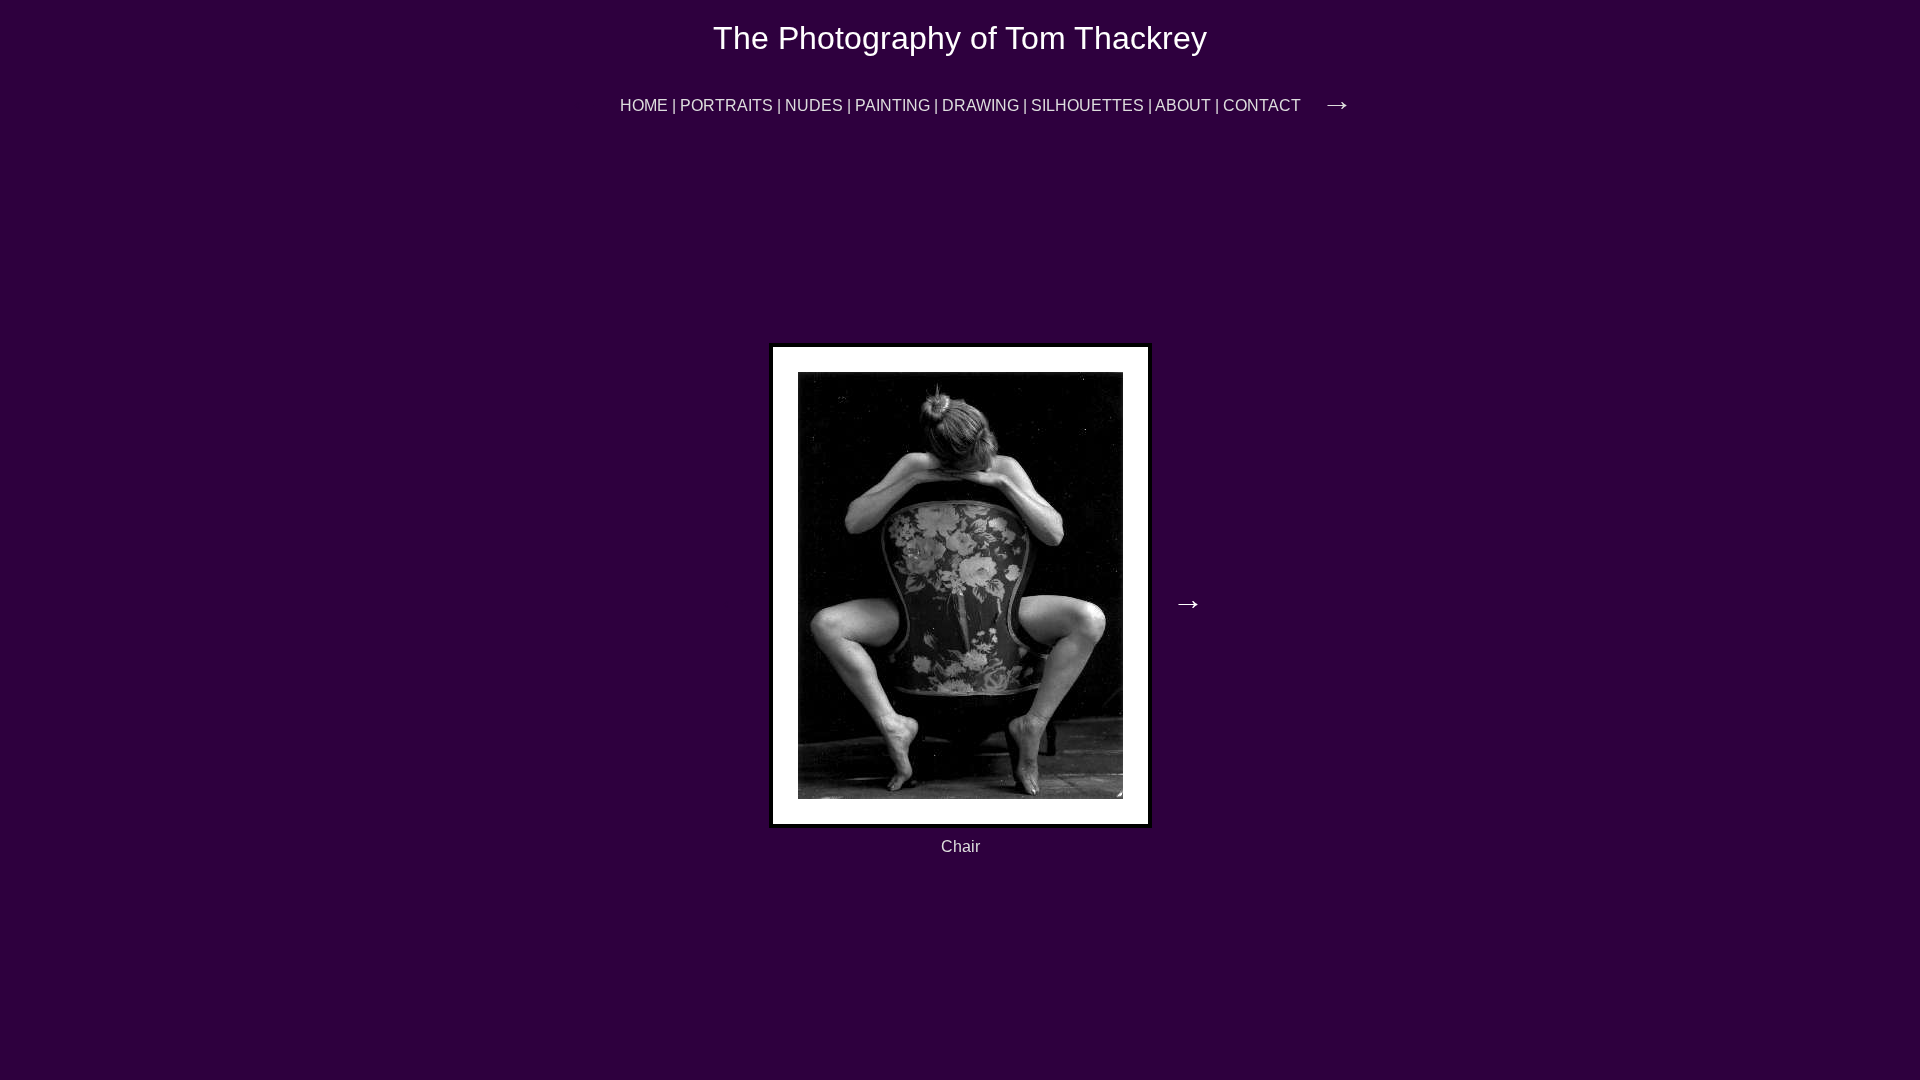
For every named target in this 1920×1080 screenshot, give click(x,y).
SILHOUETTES (1087, 105)
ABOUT (1183, 105)
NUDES (814, 105)
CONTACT (1262, 105)
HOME (644, 105)
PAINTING (892, 105)
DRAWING (980, 105)
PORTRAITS (726, 105)
